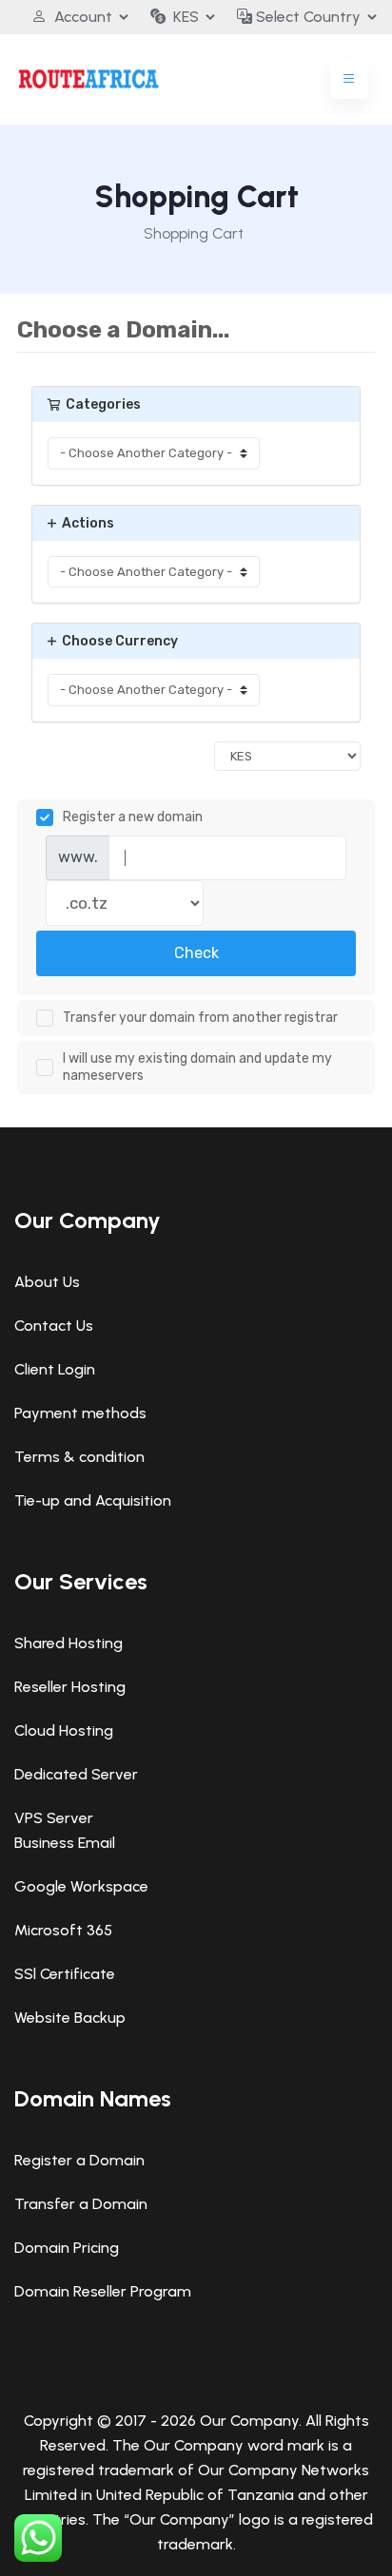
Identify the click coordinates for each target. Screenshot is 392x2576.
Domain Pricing (67, 2248)
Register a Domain (79, 2160)
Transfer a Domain (81, 2204)
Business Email (65, 1843)
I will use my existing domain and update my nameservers (197, 1067)
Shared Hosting (69, 1643)
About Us (47, 1282)
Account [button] (83, 17)
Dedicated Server (76, 1774)
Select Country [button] (306, 17)
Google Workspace (81, 1886)
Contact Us (54, 1326)
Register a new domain (133, 817)
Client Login (55, 1369)
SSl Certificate (65, 1974)
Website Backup (70, 2018)
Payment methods (80, 1413)
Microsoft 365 (63, 1930)
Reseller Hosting (70, 1687)
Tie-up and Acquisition (93, 1500)
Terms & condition (79, 1457)
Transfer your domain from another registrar (200, 1018)
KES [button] (186, 17)
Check (196, 953)
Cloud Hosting (64, 1730)
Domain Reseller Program (103, 2291)
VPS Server (54, 1818)
